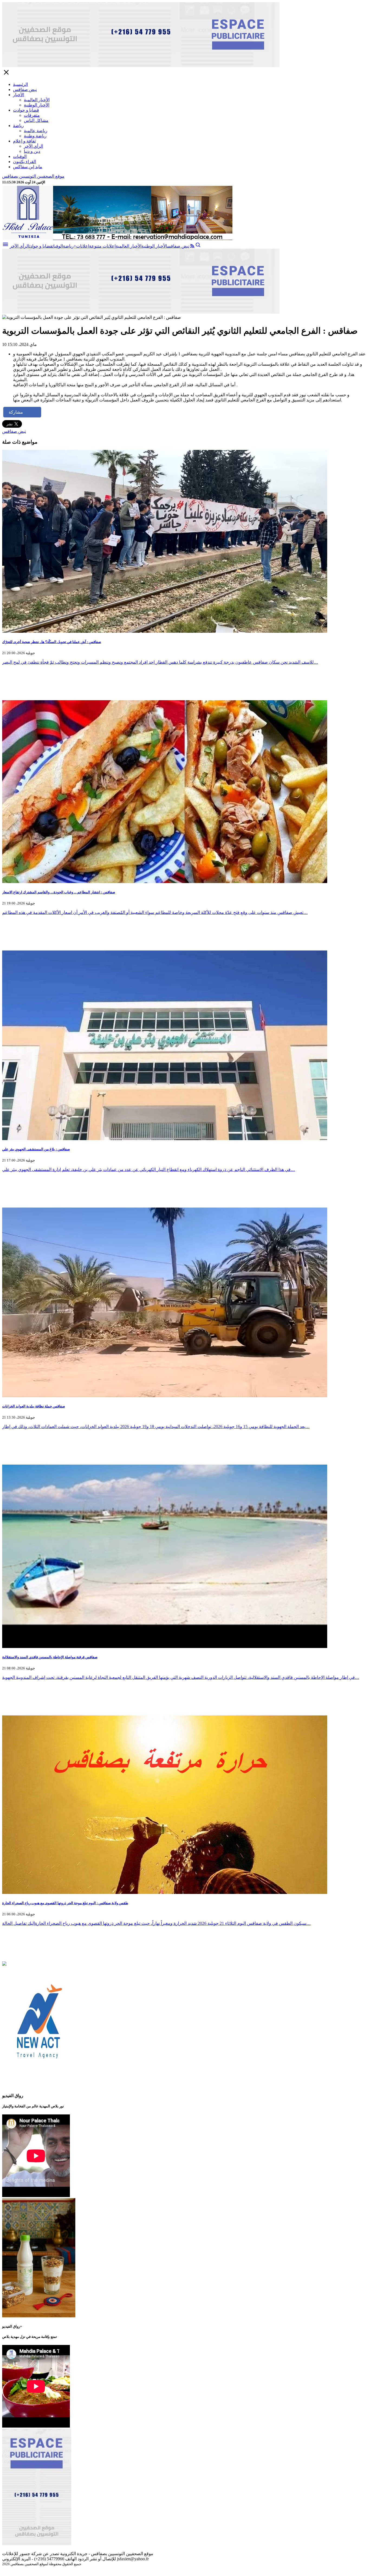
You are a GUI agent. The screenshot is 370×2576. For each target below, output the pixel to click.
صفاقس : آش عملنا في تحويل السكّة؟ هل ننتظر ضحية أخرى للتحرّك (52, 642)
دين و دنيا (32, 151)
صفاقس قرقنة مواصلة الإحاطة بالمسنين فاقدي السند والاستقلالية (50, 1657)
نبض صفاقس (25, 90)
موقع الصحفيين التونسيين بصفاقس (33, 176)
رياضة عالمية (36, 131)
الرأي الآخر (33, 146)
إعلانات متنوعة (102, 246)
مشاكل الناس (36, 120)
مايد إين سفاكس (28, 167)
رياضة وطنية (35, 136)
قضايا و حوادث (26, 110)
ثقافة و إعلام (24, 141)
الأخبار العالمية (37, 100)
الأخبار (19, 95)
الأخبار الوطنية (37, 105)
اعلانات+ (81, 246)
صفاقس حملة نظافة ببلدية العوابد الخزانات (34, 1406)
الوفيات (20, 156)
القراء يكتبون (25, 162)
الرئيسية (20, 84)
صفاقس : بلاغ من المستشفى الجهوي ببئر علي (36, 1149)
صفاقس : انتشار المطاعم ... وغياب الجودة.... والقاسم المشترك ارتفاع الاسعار (59, 892)
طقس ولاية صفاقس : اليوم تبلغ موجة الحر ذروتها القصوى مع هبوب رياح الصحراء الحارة (65, 1903)
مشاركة (16, 412)
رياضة (18, 126)
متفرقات (32, 115)
